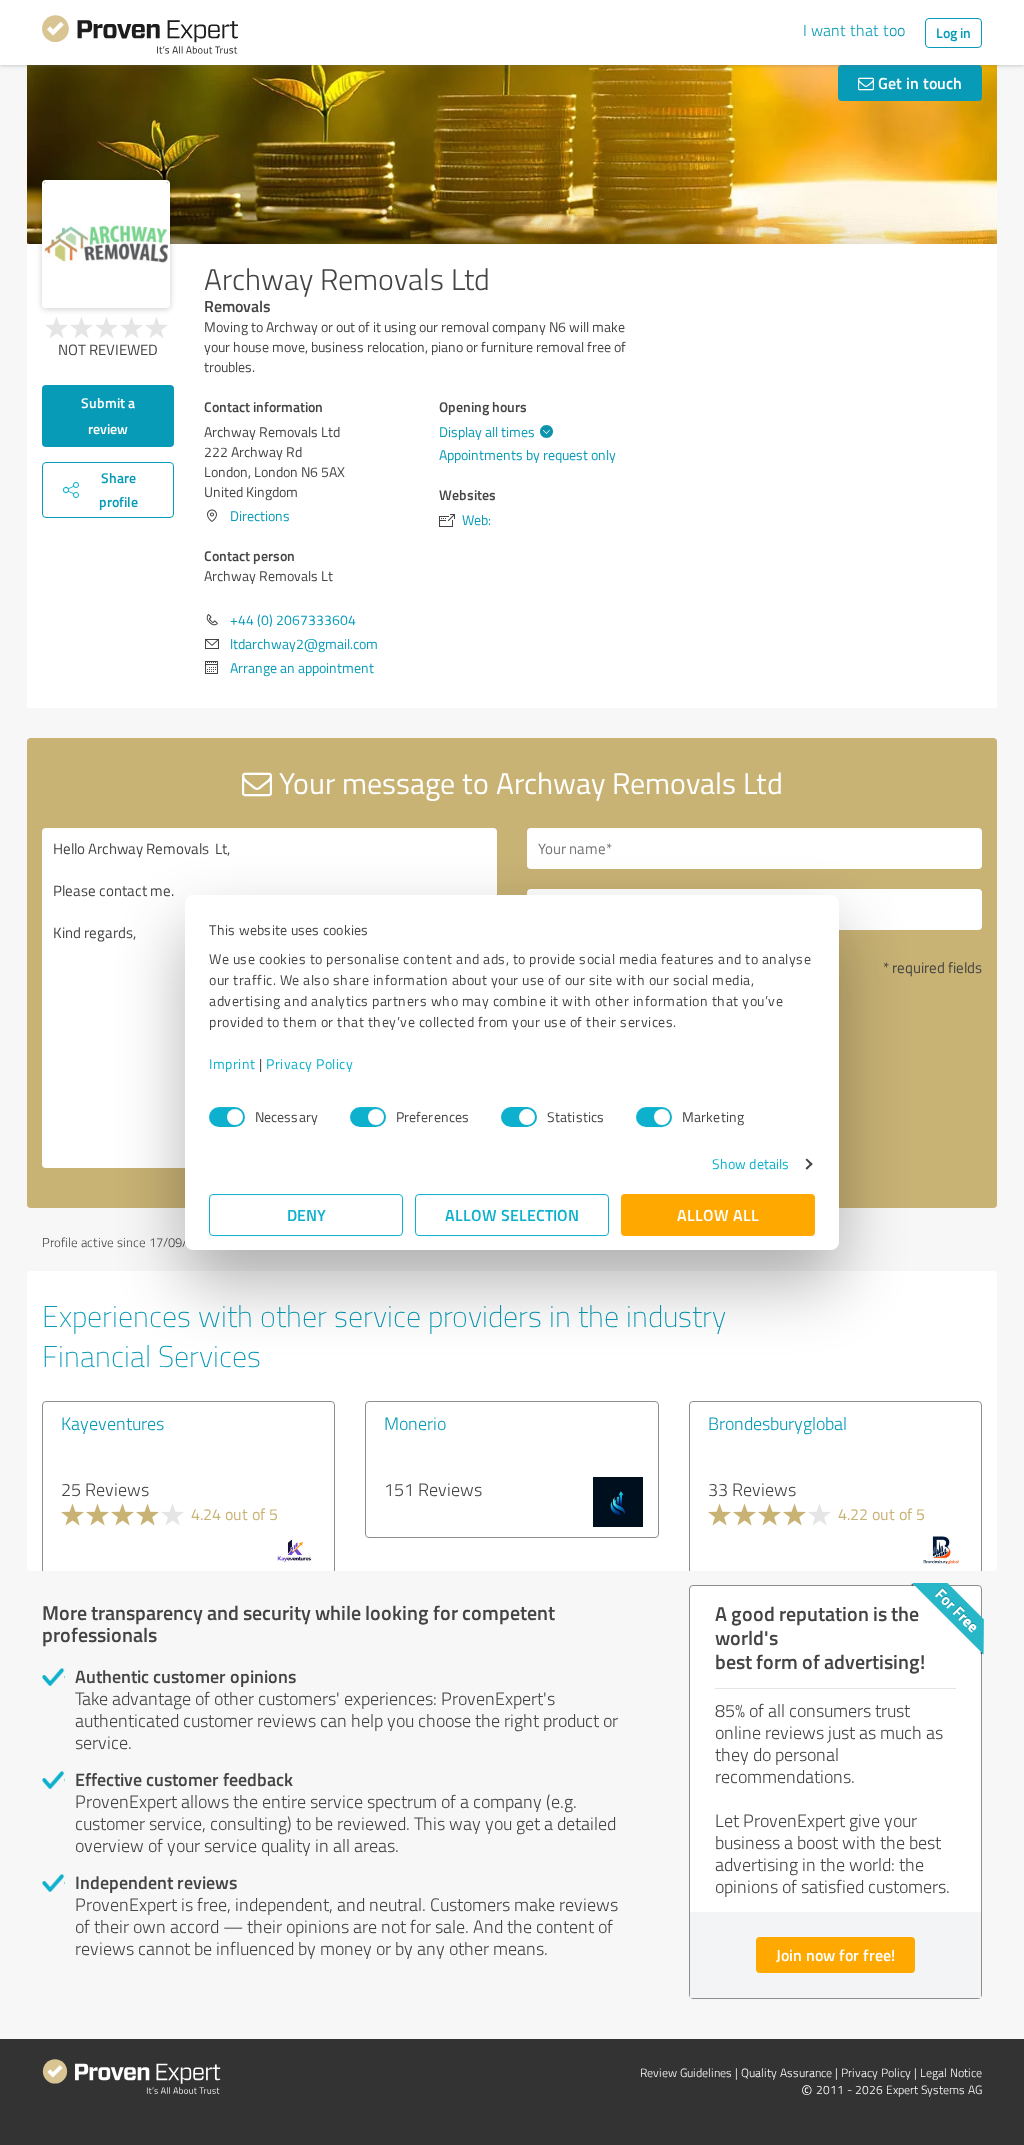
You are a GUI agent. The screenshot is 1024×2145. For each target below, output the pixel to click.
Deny (306, 1214)
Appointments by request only (527, 454)
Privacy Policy (309, 1063)
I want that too (854, 30)
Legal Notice (951, 2072)
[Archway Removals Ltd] (106, 244)
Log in (953, 32)
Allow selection (512, 1214)
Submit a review (108, 415)
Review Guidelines (686, 2072)
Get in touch (918, 82)
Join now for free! (835, 1954)
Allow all (718, 1214)
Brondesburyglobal (777, 1423)
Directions (260, 515)
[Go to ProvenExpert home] (140, 38)
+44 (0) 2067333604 (293, 619)
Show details (750, 1163)
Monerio (415, 1423)
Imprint (232, 1063)
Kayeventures (112, 1423)
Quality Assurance (786, 2072)
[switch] (368, 1117)
